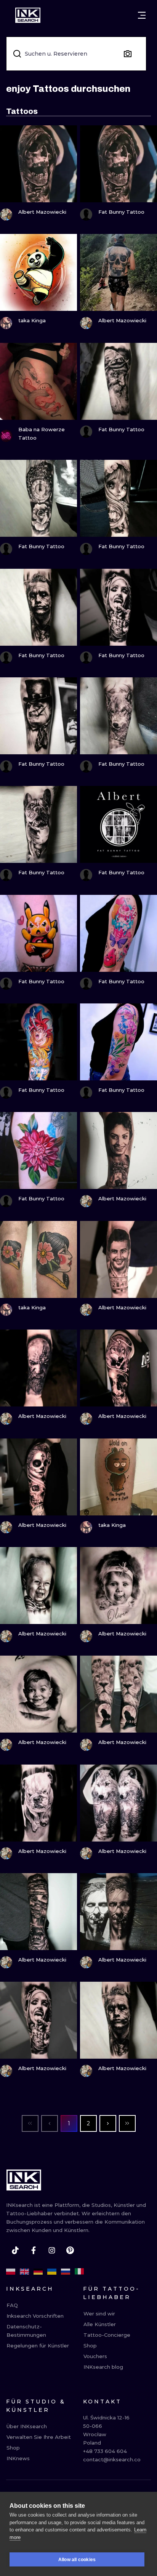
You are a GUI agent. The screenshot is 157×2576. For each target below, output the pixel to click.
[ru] (66, 2272)
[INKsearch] (28, 15)
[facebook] (34, 2250)
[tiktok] (15, 2250)
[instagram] (52, 2250)
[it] (79, 2272)
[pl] (11, 2272)
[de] (38, 2272)
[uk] (52, 2272)
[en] (24, 2272)
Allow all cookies (77, 2560)
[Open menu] (142, 15)
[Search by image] (128, 54)
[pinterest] (70, 2250)
